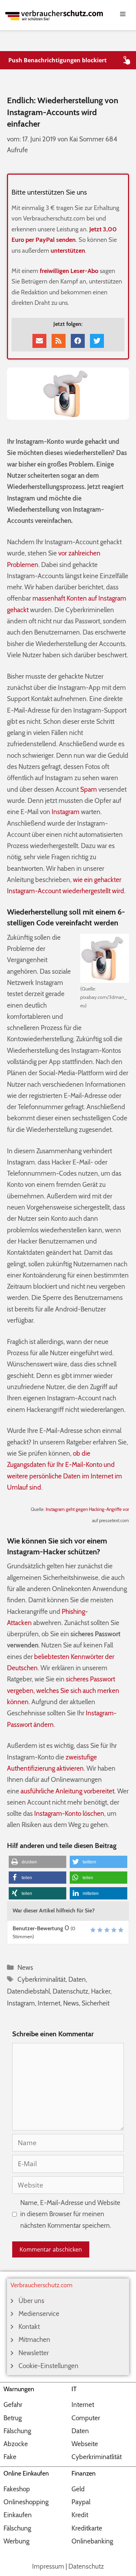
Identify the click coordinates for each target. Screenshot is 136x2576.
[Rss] (59, 341)
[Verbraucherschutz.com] (54, 15)
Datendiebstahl (28, 1991)
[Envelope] (39, 341)
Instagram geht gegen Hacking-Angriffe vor (87, 1509)
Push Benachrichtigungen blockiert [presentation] (58, 60)
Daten (77, 1979)
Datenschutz (70, 1991)
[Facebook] (78, 341)
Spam (89, 789)
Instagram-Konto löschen (69, 1814)
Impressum (48, 2566)
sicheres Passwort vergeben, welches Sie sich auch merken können (63, 1690)
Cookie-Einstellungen (48, 2366)
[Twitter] (97, 341)
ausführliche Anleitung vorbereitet (67, 1791)
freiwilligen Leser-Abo (69, 271)
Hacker (101, 1991)
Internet (49, 2003)
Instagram (66, 812)
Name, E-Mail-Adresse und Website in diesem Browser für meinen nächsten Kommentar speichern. (70, 2214)
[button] (37, 1862)
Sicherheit (96, 2003)
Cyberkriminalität (41, 1979)
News (25, 1968)
